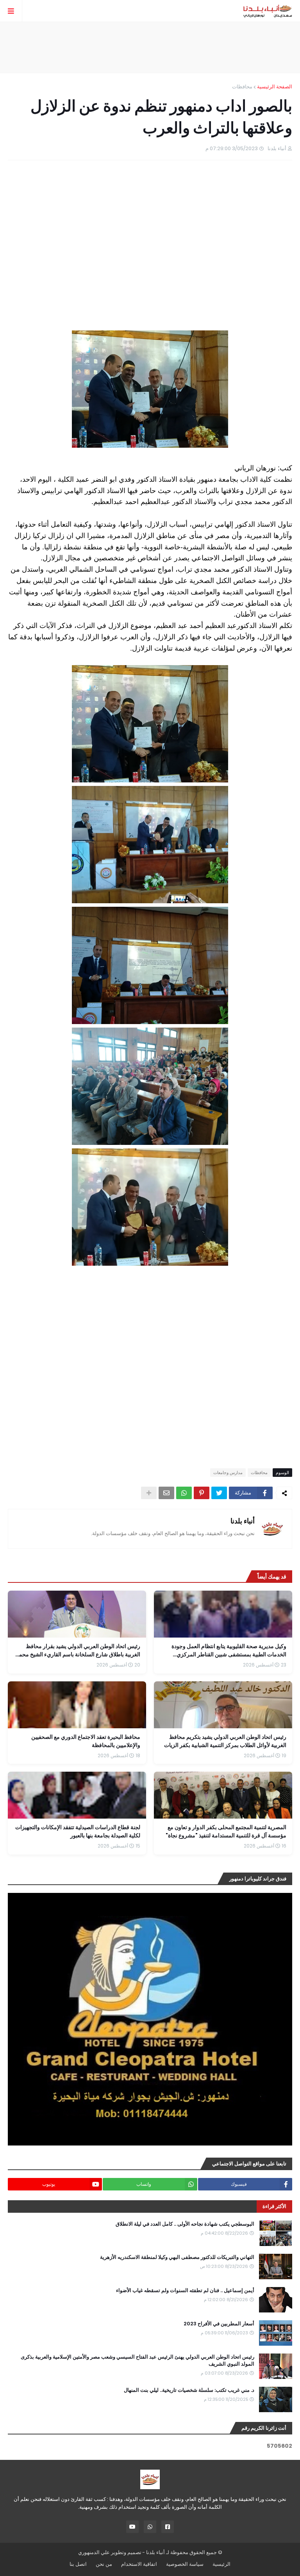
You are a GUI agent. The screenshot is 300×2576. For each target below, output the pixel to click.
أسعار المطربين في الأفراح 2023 (219, 2324)
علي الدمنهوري (94, 2552)
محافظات (242, 87)
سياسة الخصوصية (185, 2564)
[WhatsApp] (184, 1493)
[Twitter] (219, 1493)
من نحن (104, 2564)
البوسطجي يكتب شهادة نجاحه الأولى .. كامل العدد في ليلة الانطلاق (185, 2224)
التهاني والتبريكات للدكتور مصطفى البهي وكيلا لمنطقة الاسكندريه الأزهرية (177, 2257)
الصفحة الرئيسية (275, 87)
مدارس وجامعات (228, 1473)
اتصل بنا (78, 2564)
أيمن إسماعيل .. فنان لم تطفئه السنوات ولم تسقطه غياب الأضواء (185, 2291)
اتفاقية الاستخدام (139, 2564)
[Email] (166, 1493)
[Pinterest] (202, 1493)
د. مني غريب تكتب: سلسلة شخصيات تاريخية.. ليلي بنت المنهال (189, 2390)
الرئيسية (221, 2564)
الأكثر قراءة (274, 2206)
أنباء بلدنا (243, 1521)
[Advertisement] (150, 47)
